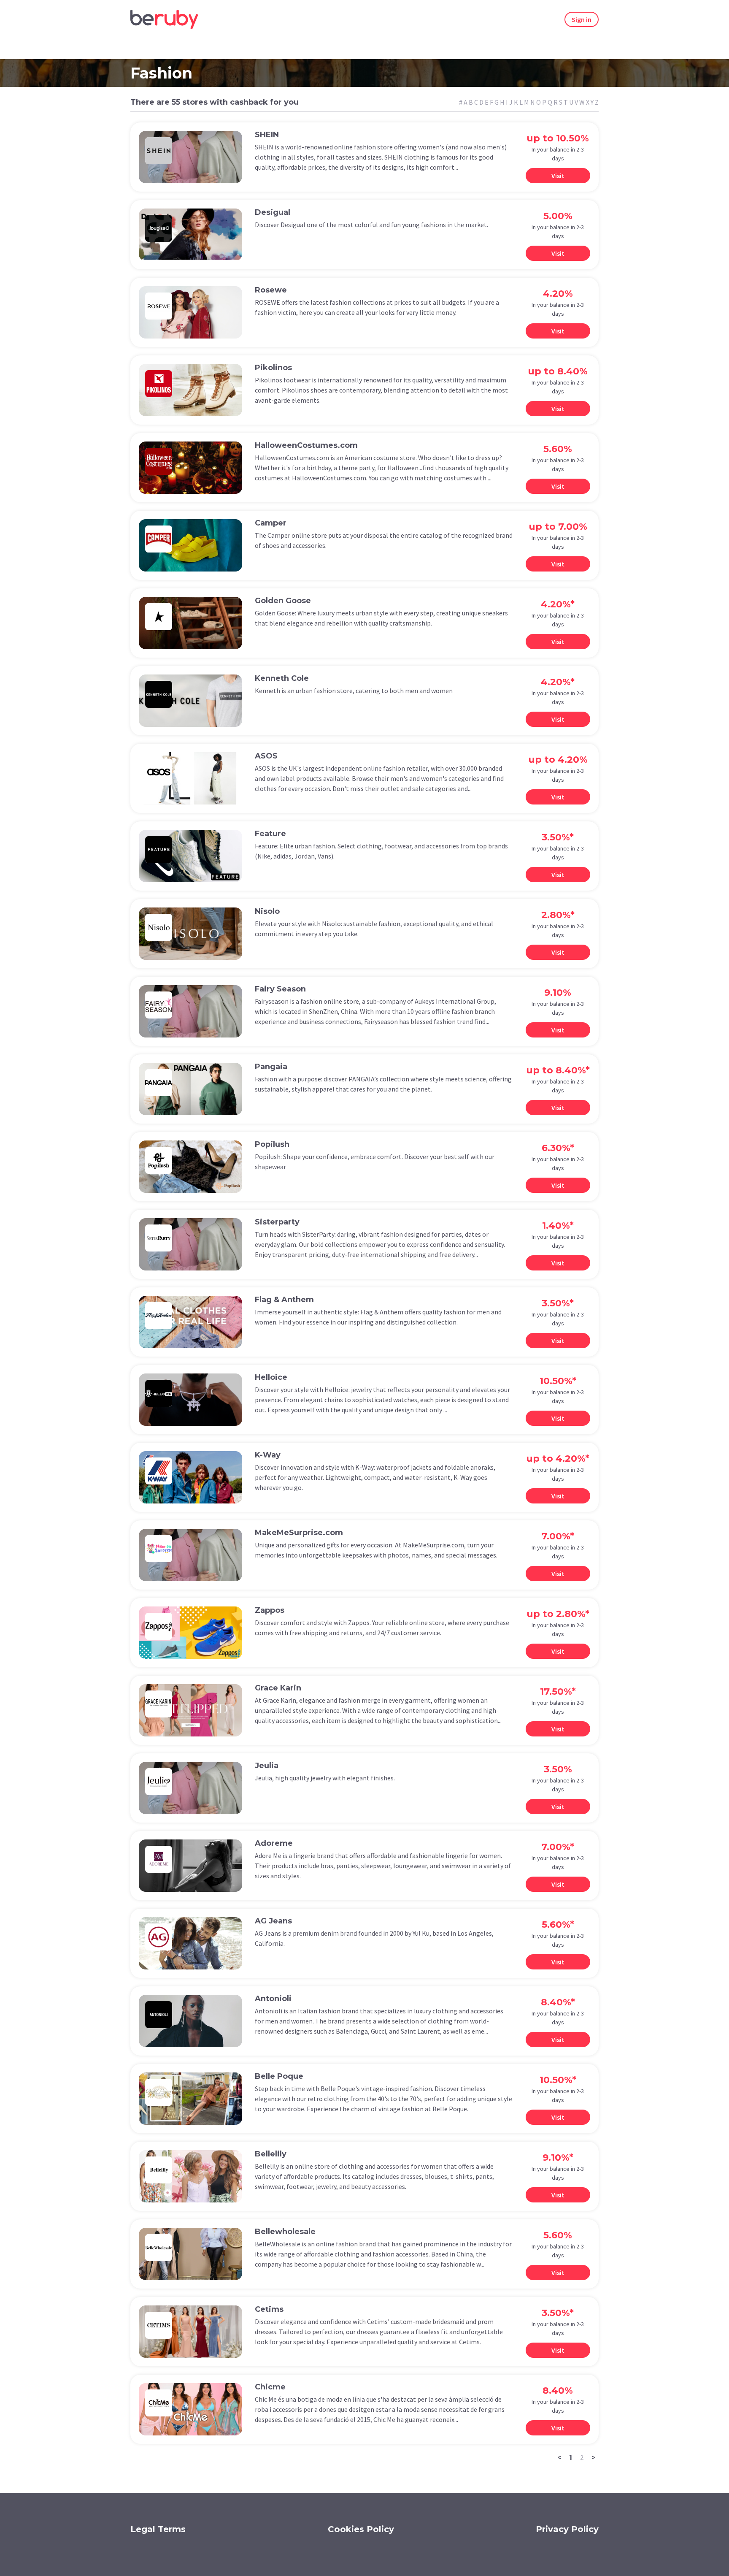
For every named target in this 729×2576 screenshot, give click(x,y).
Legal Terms (158, 2529)
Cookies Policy (361, 2529)
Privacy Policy (567, 2529)
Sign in (582, 19)
